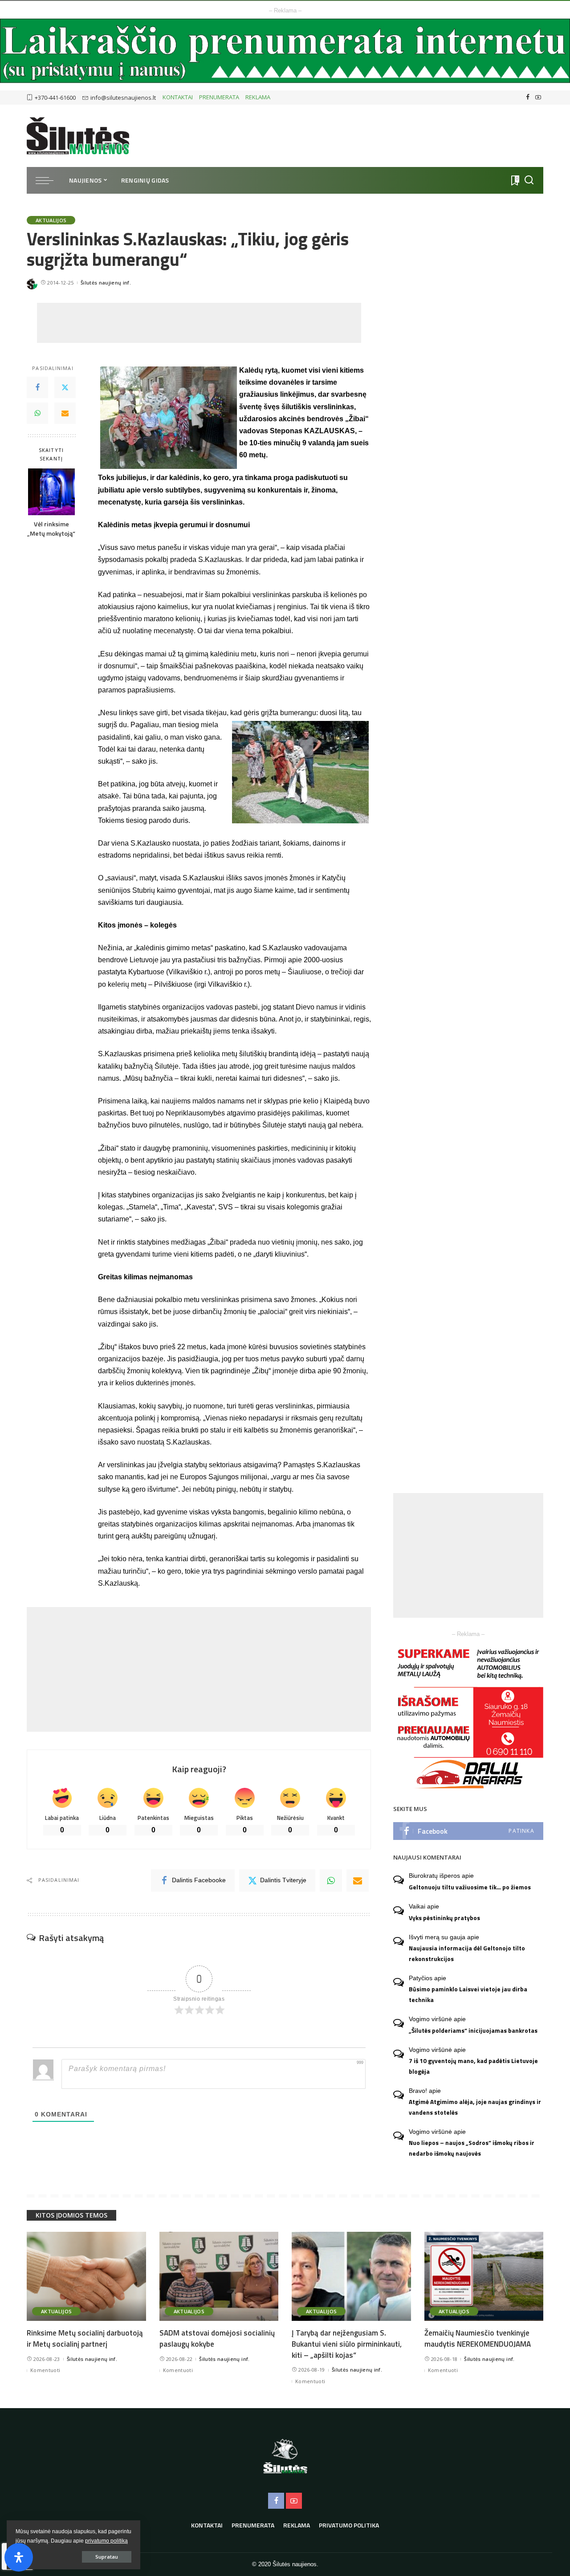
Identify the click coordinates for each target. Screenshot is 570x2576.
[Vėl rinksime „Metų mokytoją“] (51, 492)
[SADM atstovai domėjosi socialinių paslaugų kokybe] (219, 2277)
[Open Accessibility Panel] (19, 2557)
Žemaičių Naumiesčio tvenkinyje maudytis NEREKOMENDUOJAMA (478, 2338)
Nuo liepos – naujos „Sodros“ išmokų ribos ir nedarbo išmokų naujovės (472, 2148)
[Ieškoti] (529, 180)
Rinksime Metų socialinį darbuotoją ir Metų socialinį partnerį (85, 2338)
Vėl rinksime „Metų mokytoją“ (51, 529)
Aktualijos (51, 220)
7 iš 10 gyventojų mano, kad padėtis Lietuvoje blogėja (473, 2066)
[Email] (65, 414)
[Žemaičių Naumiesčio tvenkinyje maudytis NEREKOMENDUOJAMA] (484, 2277)
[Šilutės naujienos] (78, 136)
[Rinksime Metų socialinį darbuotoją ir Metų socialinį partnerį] (86, 2277)
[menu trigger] (49, 180)
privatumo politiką (106, 2541)
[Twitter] (65, 388)
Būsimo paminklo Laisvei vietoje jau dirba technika (468, 1994)
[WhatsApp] (37, 414)
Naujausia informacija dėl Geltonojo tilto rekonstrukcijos (467, 1953)
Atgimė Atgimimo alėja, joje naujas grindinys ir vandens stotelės (475, 2107)
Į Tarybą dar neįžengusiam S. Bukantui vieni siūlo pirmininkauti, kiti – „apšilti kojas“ (347, 2344)
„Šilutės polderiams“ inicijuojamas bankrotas (473, 2031)
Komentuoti (45, 2370)
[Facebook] (528, 98)
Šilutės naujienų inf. (106, 283)
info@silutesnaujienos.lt (123, 98)
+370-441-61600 (55, 98)
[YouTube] (538, 98)
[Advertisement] (199, 323)
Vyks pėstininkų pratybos (444, 1918)
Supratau (107, 2557)
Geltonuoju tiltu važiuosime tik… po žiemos (470, 1887)
